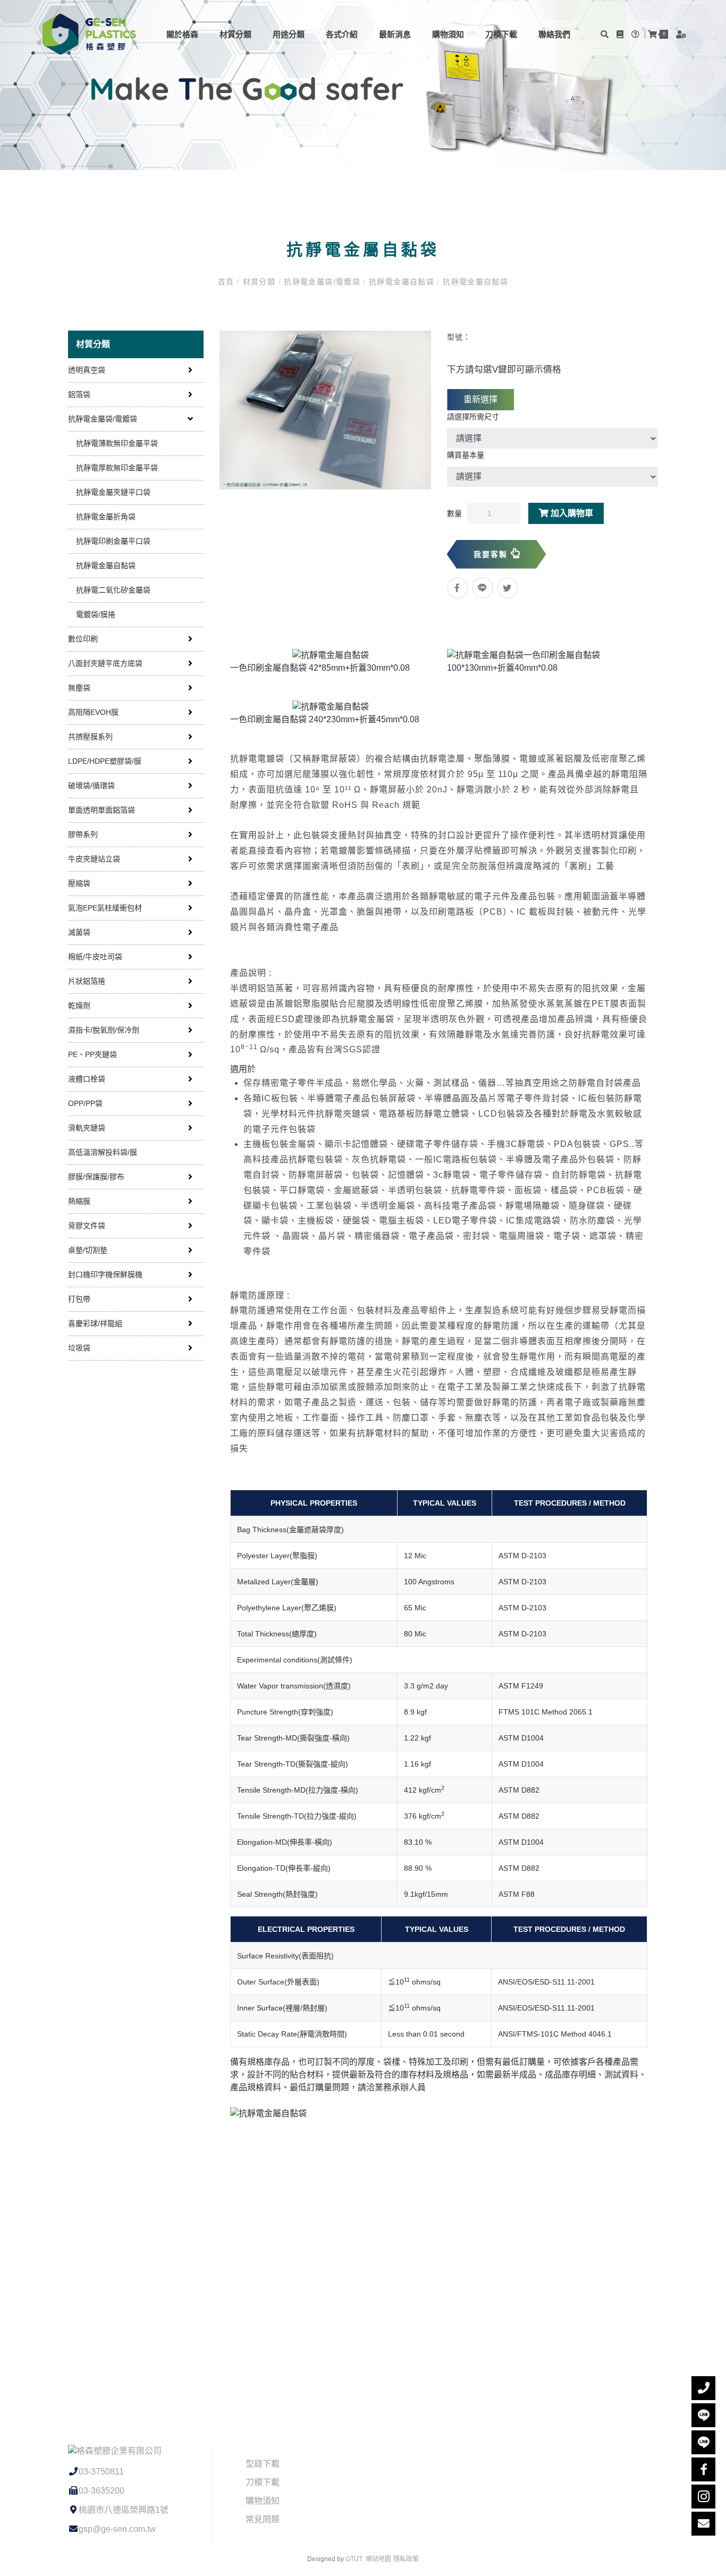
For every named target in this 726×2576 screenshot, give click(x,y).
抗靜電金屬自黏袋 (402, 282)
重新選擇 (480, 399)
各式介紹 (342, 34)
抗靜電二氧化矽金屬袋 (113, 590)
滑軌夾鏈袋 (87, 1128)
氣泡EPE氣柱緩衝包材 (105, 908)
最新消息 (395, 34)
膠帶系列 (83, 834)
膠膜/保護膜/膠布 (96, 1177)
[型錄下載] (621, 34)
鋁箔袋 (79, 394)
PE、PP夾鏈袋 (92, 1054)
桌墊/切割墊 (88, 1250)
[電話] (703, 2388)
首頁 (227, 282)
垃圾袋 (79, 1348)
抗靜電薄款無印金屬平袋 (117, 443)
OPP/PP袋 (85, 1103)
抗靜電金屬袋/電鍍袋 (322, 282)
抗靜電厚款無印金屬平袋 (117, 468)
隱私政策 (406, 2559)
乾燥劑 (79, 1006)
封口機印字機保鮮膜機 (105, 1274)
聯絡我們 (554, 34)
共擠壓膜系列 (90, 737)
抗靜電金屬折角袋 (106, 517)
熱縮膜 (79, 1201)
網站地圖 (378, 2559)
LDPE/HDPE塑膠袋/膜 (105, 761)
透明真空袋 (87, 370)
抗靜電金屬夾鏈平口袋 (113, 492)
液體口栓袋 (87, 1079)
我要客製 (492, 554)
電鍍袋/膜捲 (96, 614)
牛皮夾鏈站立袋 (94, 859)
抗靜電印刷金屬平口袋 (113, 541)
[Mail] (703, 2524)
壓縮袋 (79, 883)
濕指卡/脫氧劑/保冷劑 (104, 1030)
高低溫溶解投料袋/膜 (103, 1152)
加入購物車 (571, 513)
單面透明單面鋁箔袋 (102, 810)
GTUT (354, 2559)
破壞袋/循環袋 (91, 786)
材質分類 (235, 34)
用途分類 (289, 34)
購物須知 (448, 34)
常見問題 (263, 2519)
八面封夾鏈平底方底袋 (105, 663)
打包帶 (79, 1299)
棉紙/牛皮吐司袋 (95, 957)
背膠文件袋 (87, 1226)
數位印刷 (83, 639)
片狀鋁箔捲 (87, 981)
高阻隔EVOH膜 (93, 712)
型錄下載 (263, 2464)
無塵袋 (79, 688)
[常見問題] (637, 34)
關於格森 (182, 34)
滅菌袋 (79, 932)
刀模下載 (501, 34)
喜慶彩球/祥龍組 (95, 1323)
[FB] (703, 2469)
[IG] (703, 2497)
